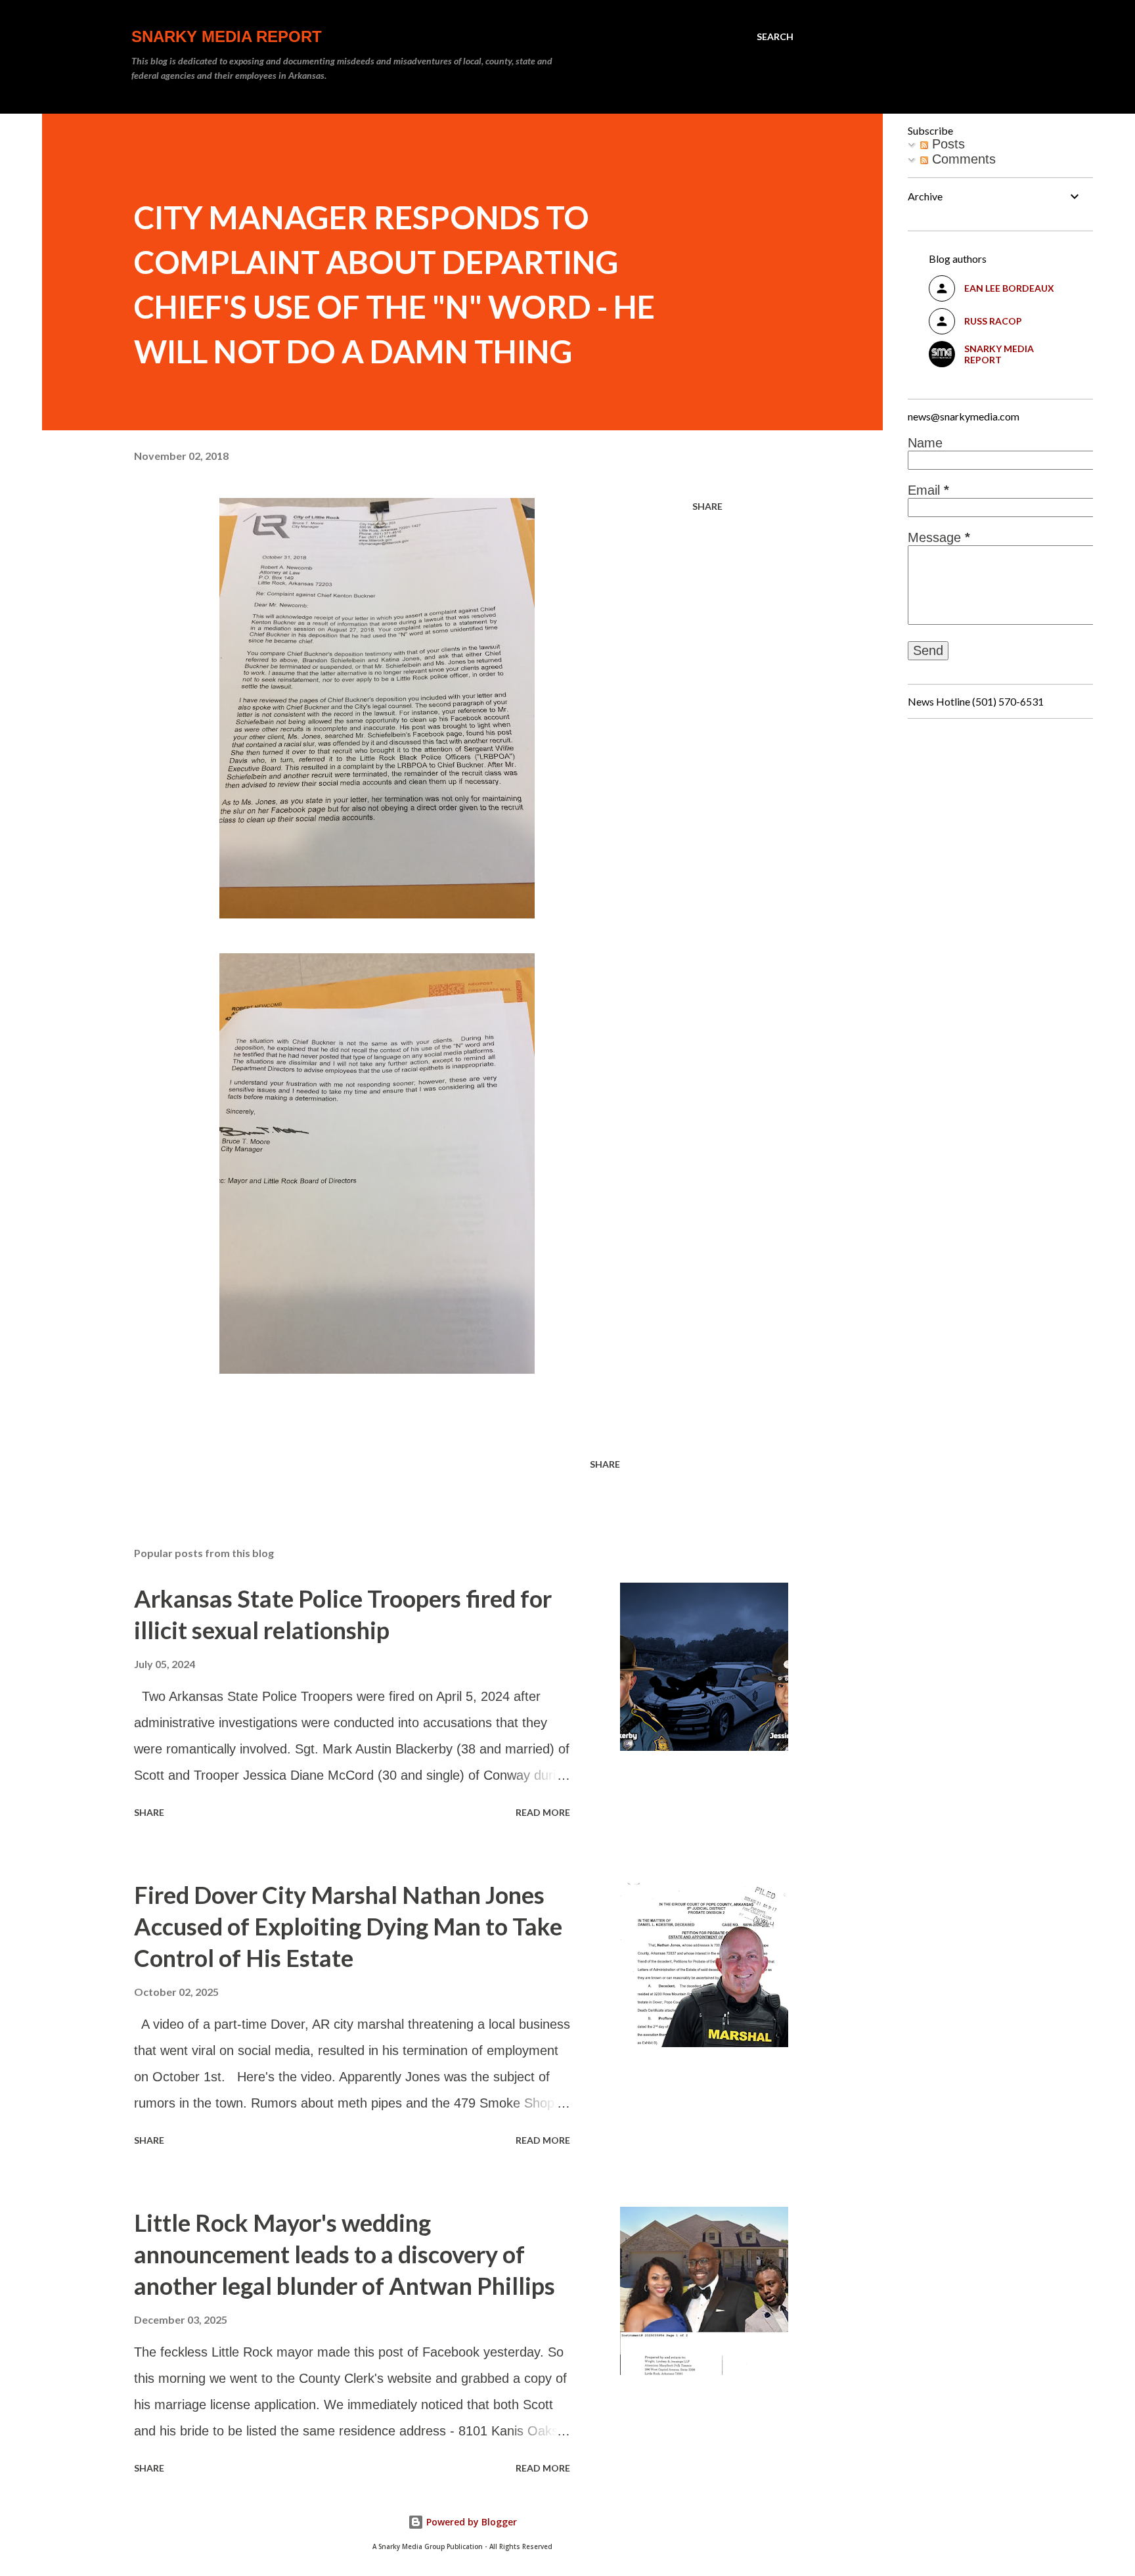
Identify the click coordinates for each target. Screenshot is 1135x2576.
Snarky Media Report (227, 36)
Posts (946, 144)
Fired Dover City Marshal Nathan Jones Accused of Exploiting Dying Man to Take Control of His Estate (348, 1926)
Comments (962, 159)
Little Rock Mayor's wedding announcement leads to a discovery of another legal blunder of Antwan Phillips (345, 2254)
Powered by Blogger (470, 2522)
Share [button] (707, 506)
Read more (543, 1812)
